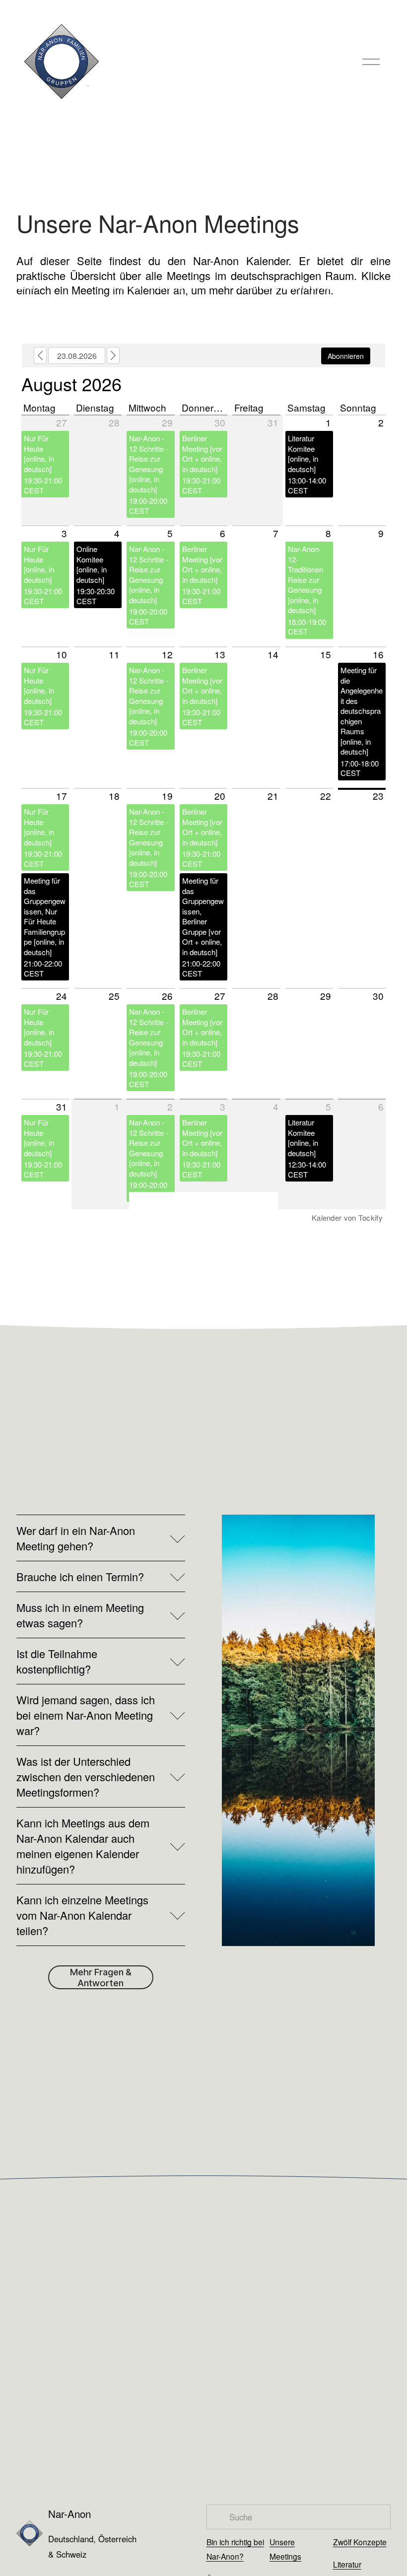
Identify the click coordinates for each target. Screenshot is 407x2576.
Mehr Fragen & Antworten (101, 1977)
